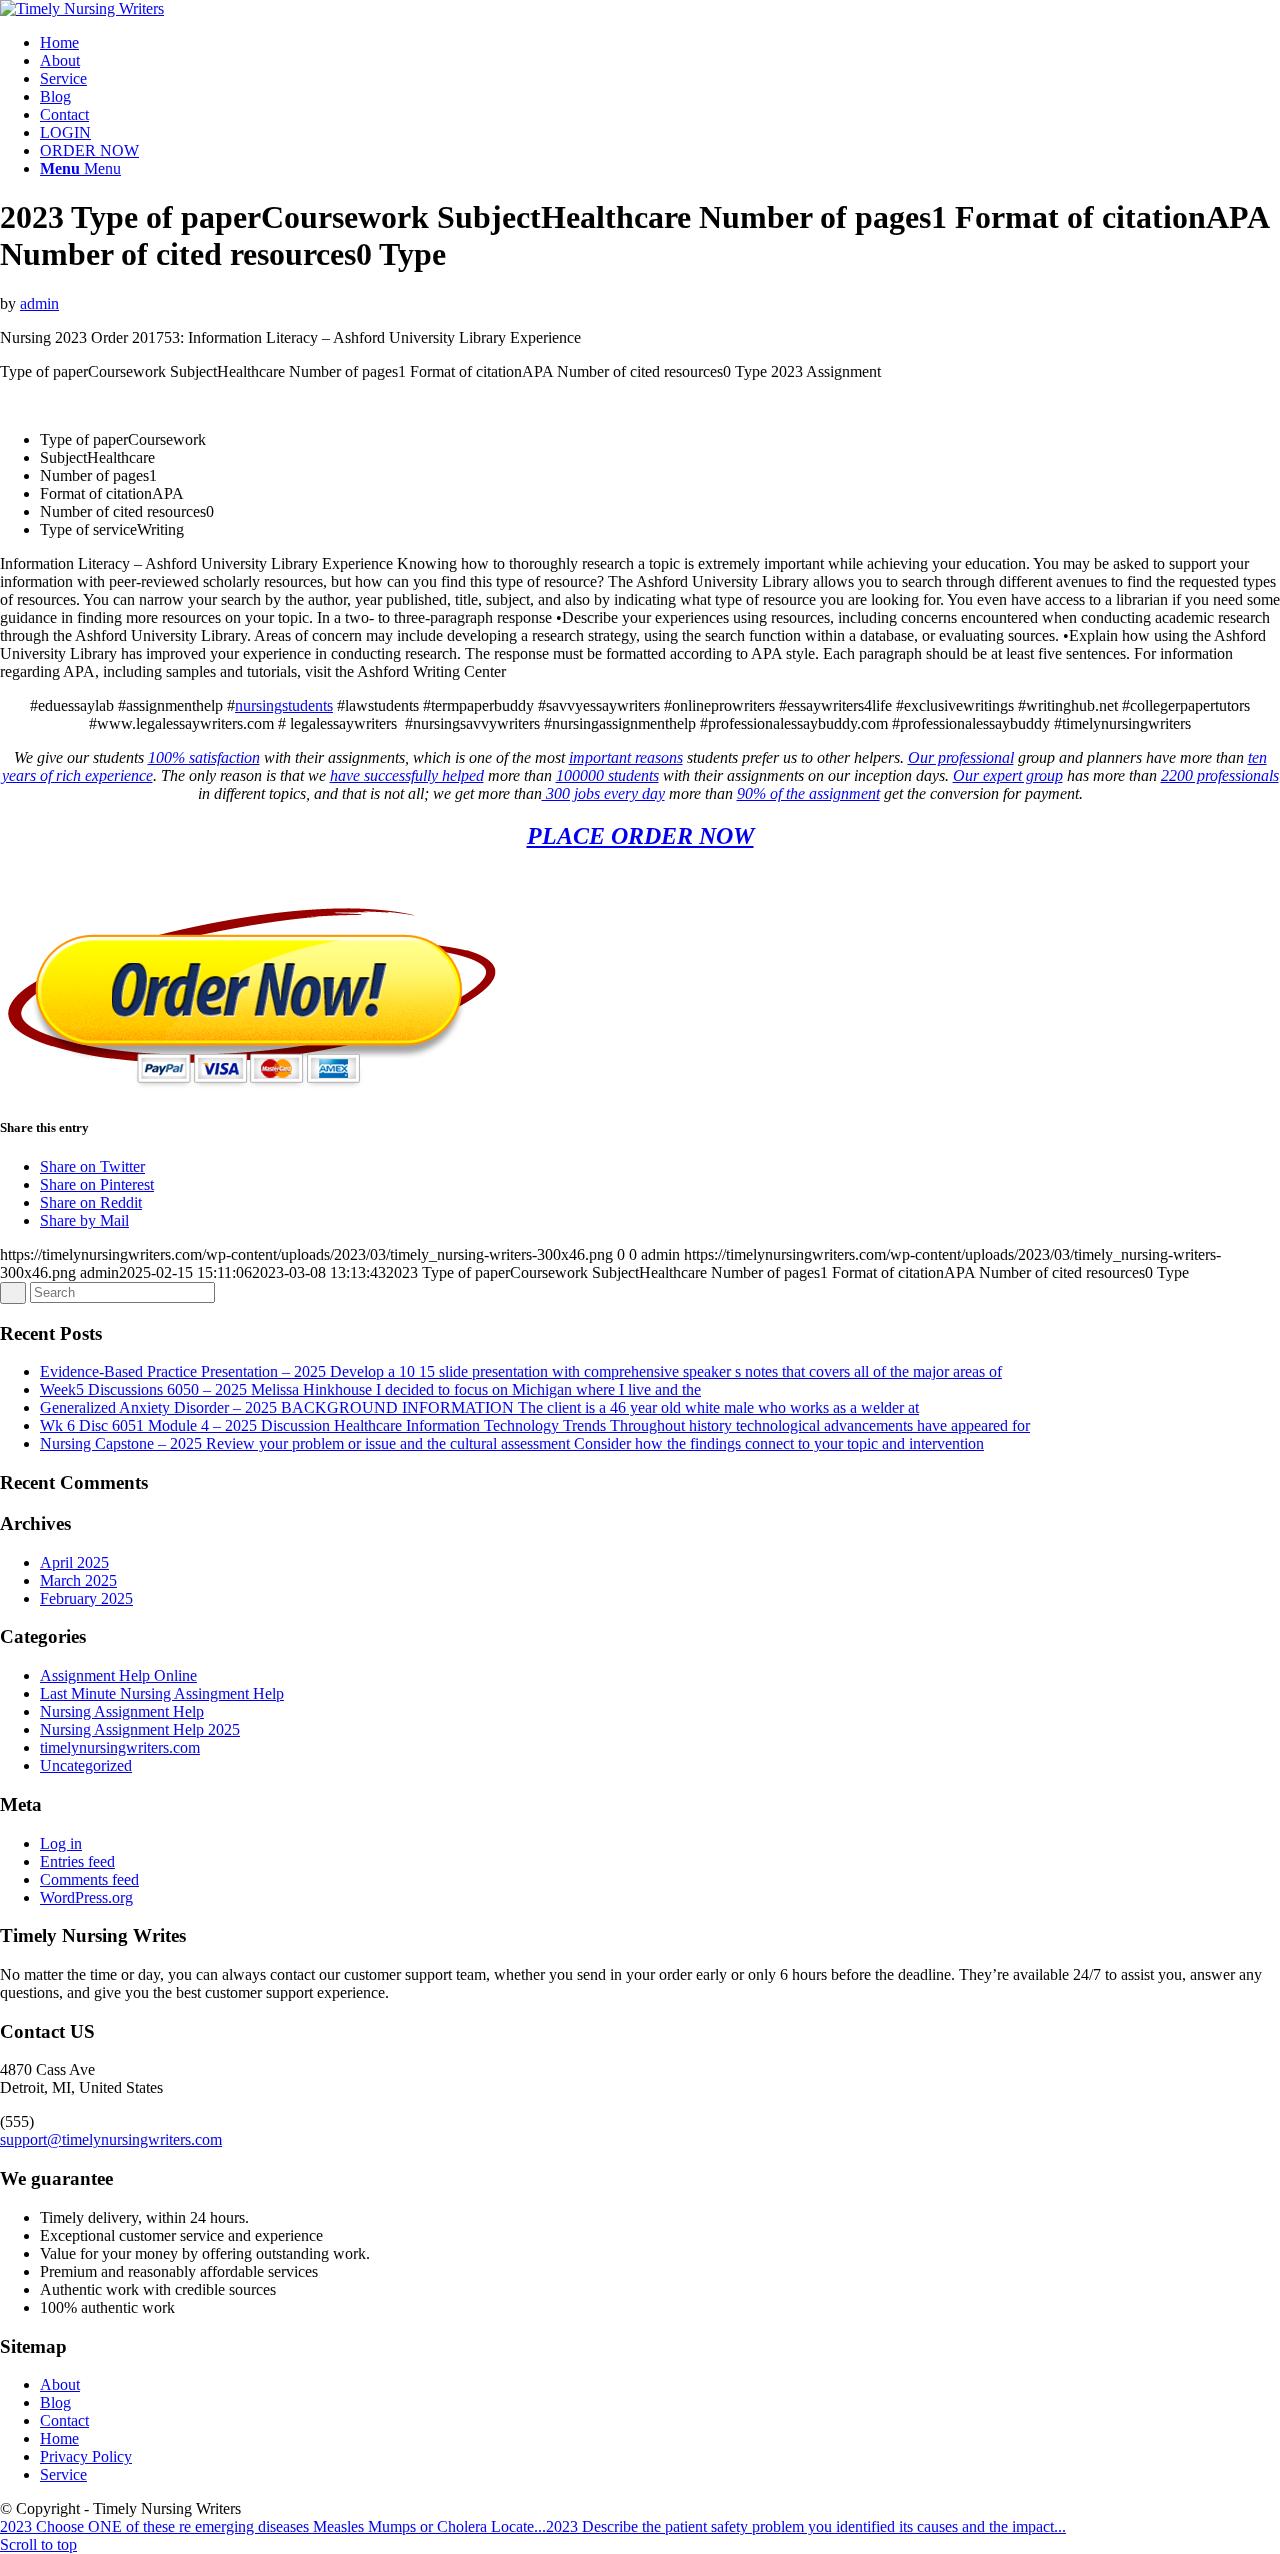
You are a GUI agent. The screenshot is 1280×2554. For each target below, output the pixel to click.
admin (39, 303)
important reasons (626, 757)
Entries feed (77, 1861)
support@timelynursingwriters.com (111, 2139)
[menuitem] (660, 43)
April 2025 (74, 1562)
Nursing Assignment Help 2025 (140, 1729)
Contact (64, 2420)
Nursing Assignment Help (122, 1711)
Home (59, 2438)
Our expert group (1008, 775)
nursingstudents (284, 705)
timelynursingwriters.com (120, 1747)
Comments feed (89, 1879)
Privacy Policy (86, 2456)
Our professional (961, 757)
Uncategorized (86, 1765)
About (60, 2384)
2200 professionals (1220, 775)
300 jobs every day (603, 793)
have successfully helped (407, 775)
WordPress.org (86, 1897)
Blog (55, 2402)
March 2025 (78, 1580)
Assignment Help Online (118, 1675)
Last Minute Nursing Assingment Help (162, 1693)
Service (63, 2474)
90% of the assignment (808, 793)
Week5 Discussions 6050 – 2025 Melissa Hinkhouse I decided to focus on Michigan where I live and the (370, 1389)
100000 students (607, 775)
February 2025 (86, 1598)
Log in (61, 1843)
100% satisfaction (204, 757)
